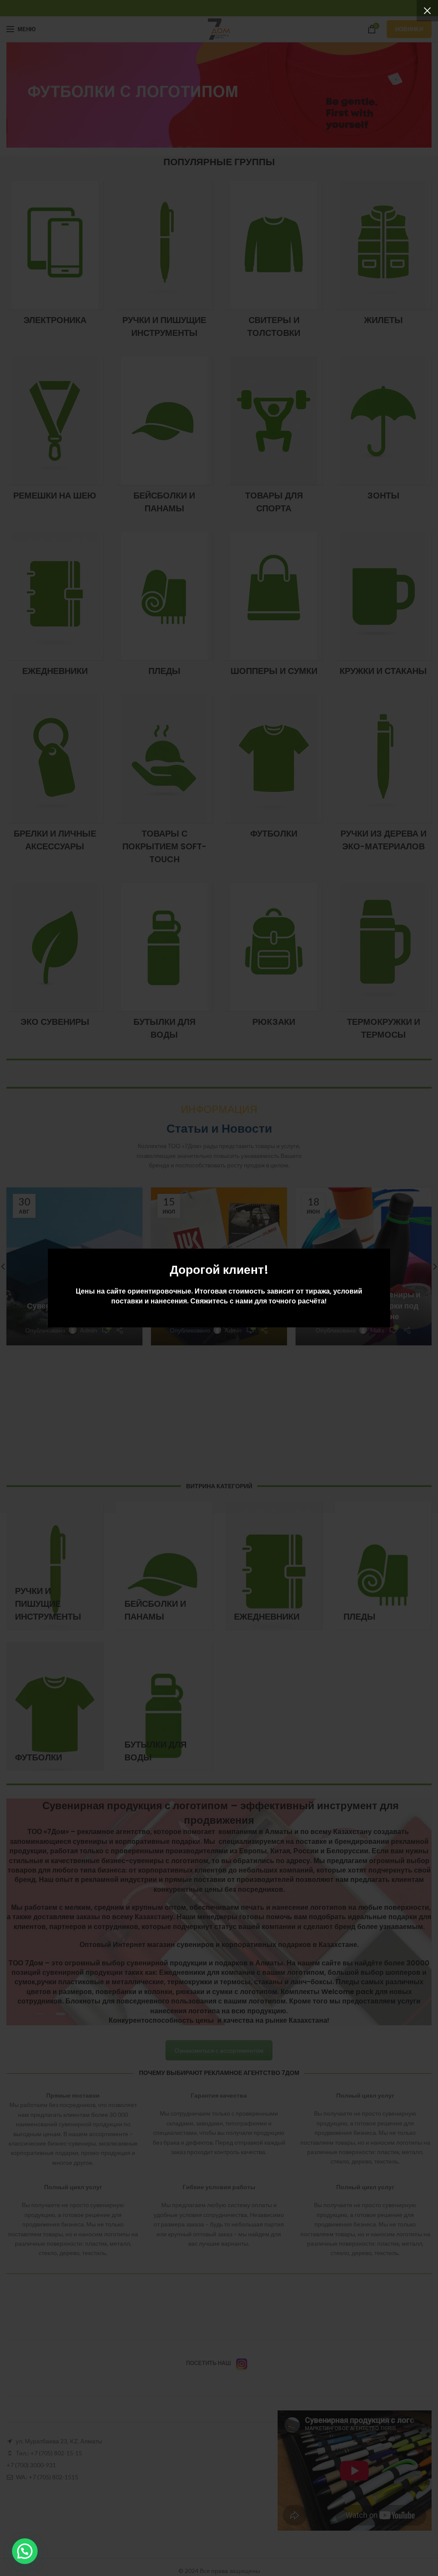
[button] (25, 2551)
